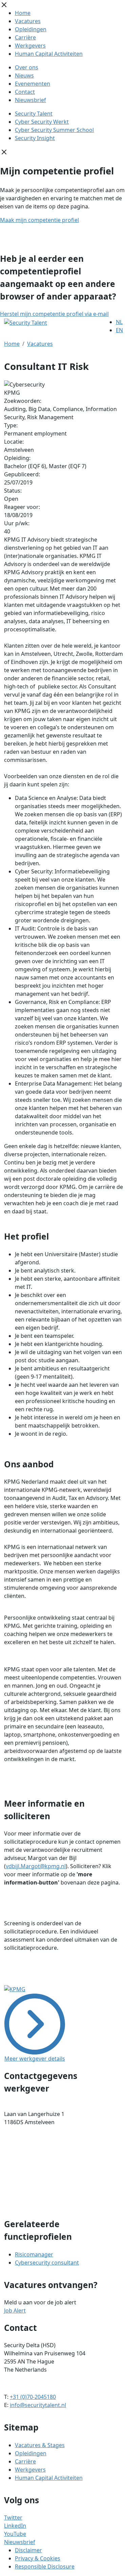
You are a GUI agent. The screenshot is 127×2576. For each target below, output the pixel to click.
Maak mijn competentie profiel (39, 220)
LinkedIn (15, 2526)
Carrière (25, 37)
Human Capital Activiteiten (49, 54)
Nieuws (24, 75)
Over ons (27, 67)
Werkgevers (30, 46)
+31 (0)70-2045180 (33, 2397)
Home (23, 13)
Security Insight (35, 138)
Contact (25, 92)
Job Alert (15, 2310)
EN (119, 330)
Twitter (13, 2518)
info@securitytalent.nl (38, 2405)
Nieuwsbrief (30, 100)
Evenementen (33, 84)
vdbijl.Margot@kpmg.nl (36, 1866)
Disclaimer (28, 2550)
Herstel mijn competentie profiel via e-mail (54, 314)
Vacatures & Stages (40, 2445)
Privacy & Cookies (38, 2558)
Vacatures (28, 21)
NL (119, 322)
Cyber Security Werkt (42, 122)
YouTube (15, 2534)
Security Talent (34, 114)
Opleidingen (31, 29)
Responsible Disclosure (45, 2566)
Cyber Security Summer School (54, 130)
